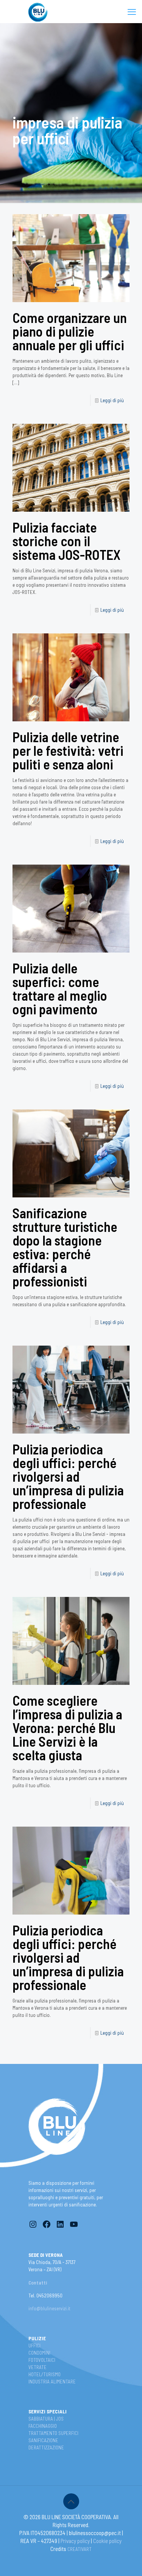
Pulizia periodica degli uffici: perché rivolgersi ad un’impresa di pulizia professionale (68, 1476)
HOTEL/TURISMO (44, 2374)
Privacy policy (76, 2541)
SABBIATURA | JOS (46, 2419)
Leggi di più (112, 400)
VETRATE (37, 2367)
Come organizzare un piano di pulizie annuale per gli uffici (70, 331)
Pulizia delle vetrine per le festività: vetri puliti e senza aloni (68, 750)
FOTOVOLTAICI (42, 2360)
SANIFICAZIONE (43, 2440)
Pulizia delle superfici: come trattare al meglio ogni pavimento (60, 988)
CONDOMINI (39, 2353)
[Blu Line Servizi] (38, 11)
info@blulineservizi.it (49, 2308)
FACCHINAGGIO (43, 2426)
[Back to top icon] (71, 2501)
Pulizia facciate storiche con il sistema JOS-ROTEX (66, 541)
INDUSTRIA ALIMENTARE (52, 2382)
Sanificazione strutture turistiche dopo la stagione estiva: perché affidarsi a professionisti (65, 1247)
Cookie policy (107, 2541)
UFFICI (34, 2346)
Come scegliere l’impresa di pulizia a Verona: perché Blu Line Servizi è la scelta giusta (67, 1728)
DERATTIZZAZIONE (46, 2448)
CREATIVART (80, 2549)
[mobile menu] (132, 11)
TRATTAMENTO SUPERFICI (53, 2433)
